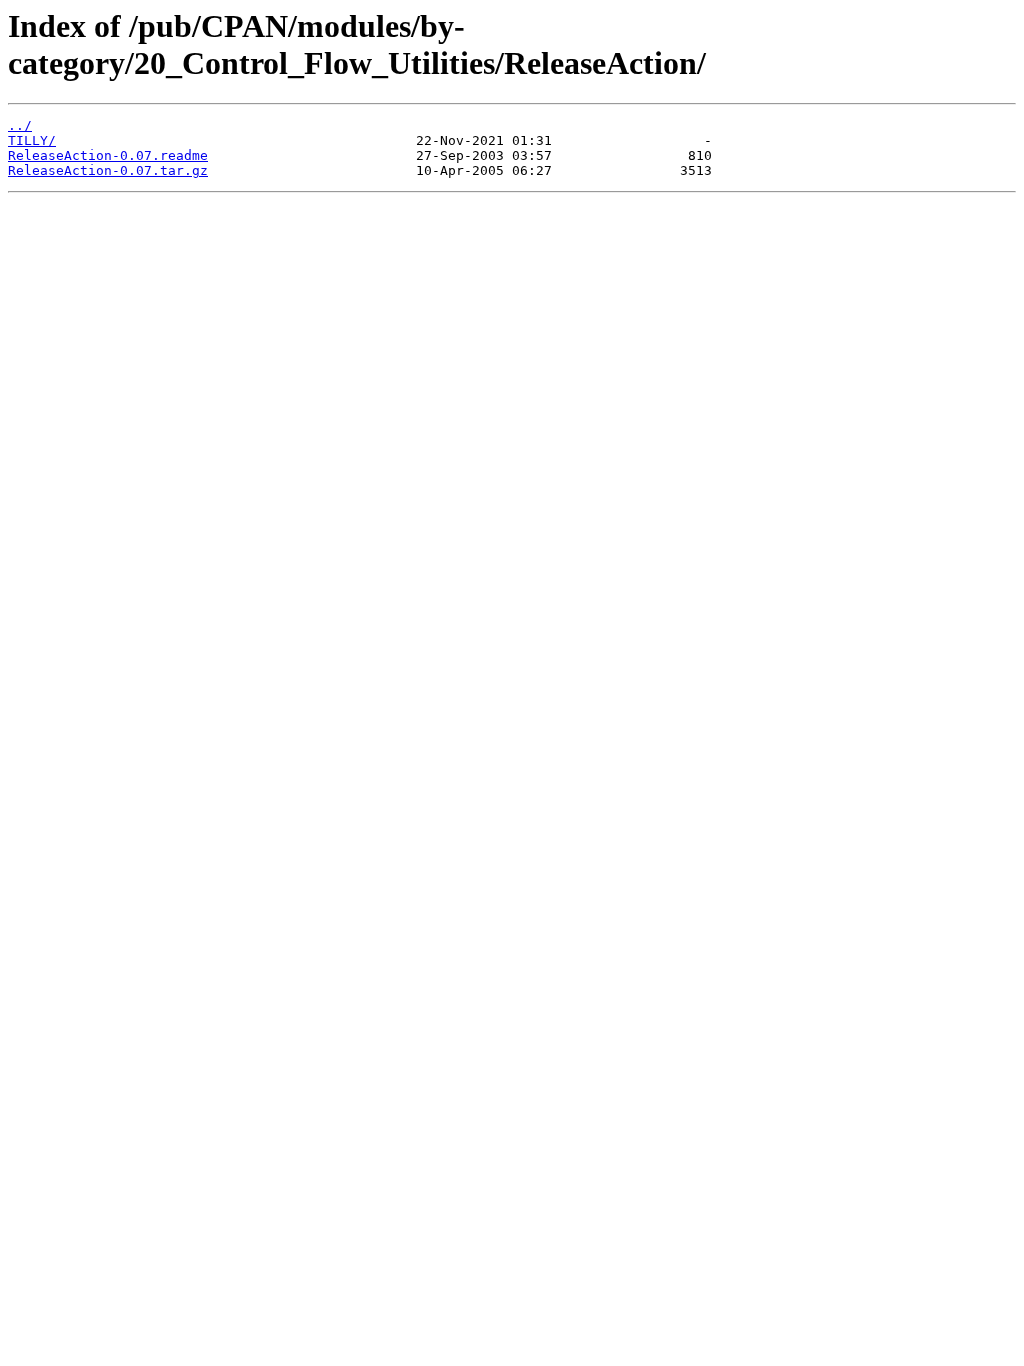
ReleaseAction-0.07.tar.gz (108, 170)
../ (20, 125)
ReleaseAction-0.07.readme (108, 155)
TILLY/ (32, 140)
